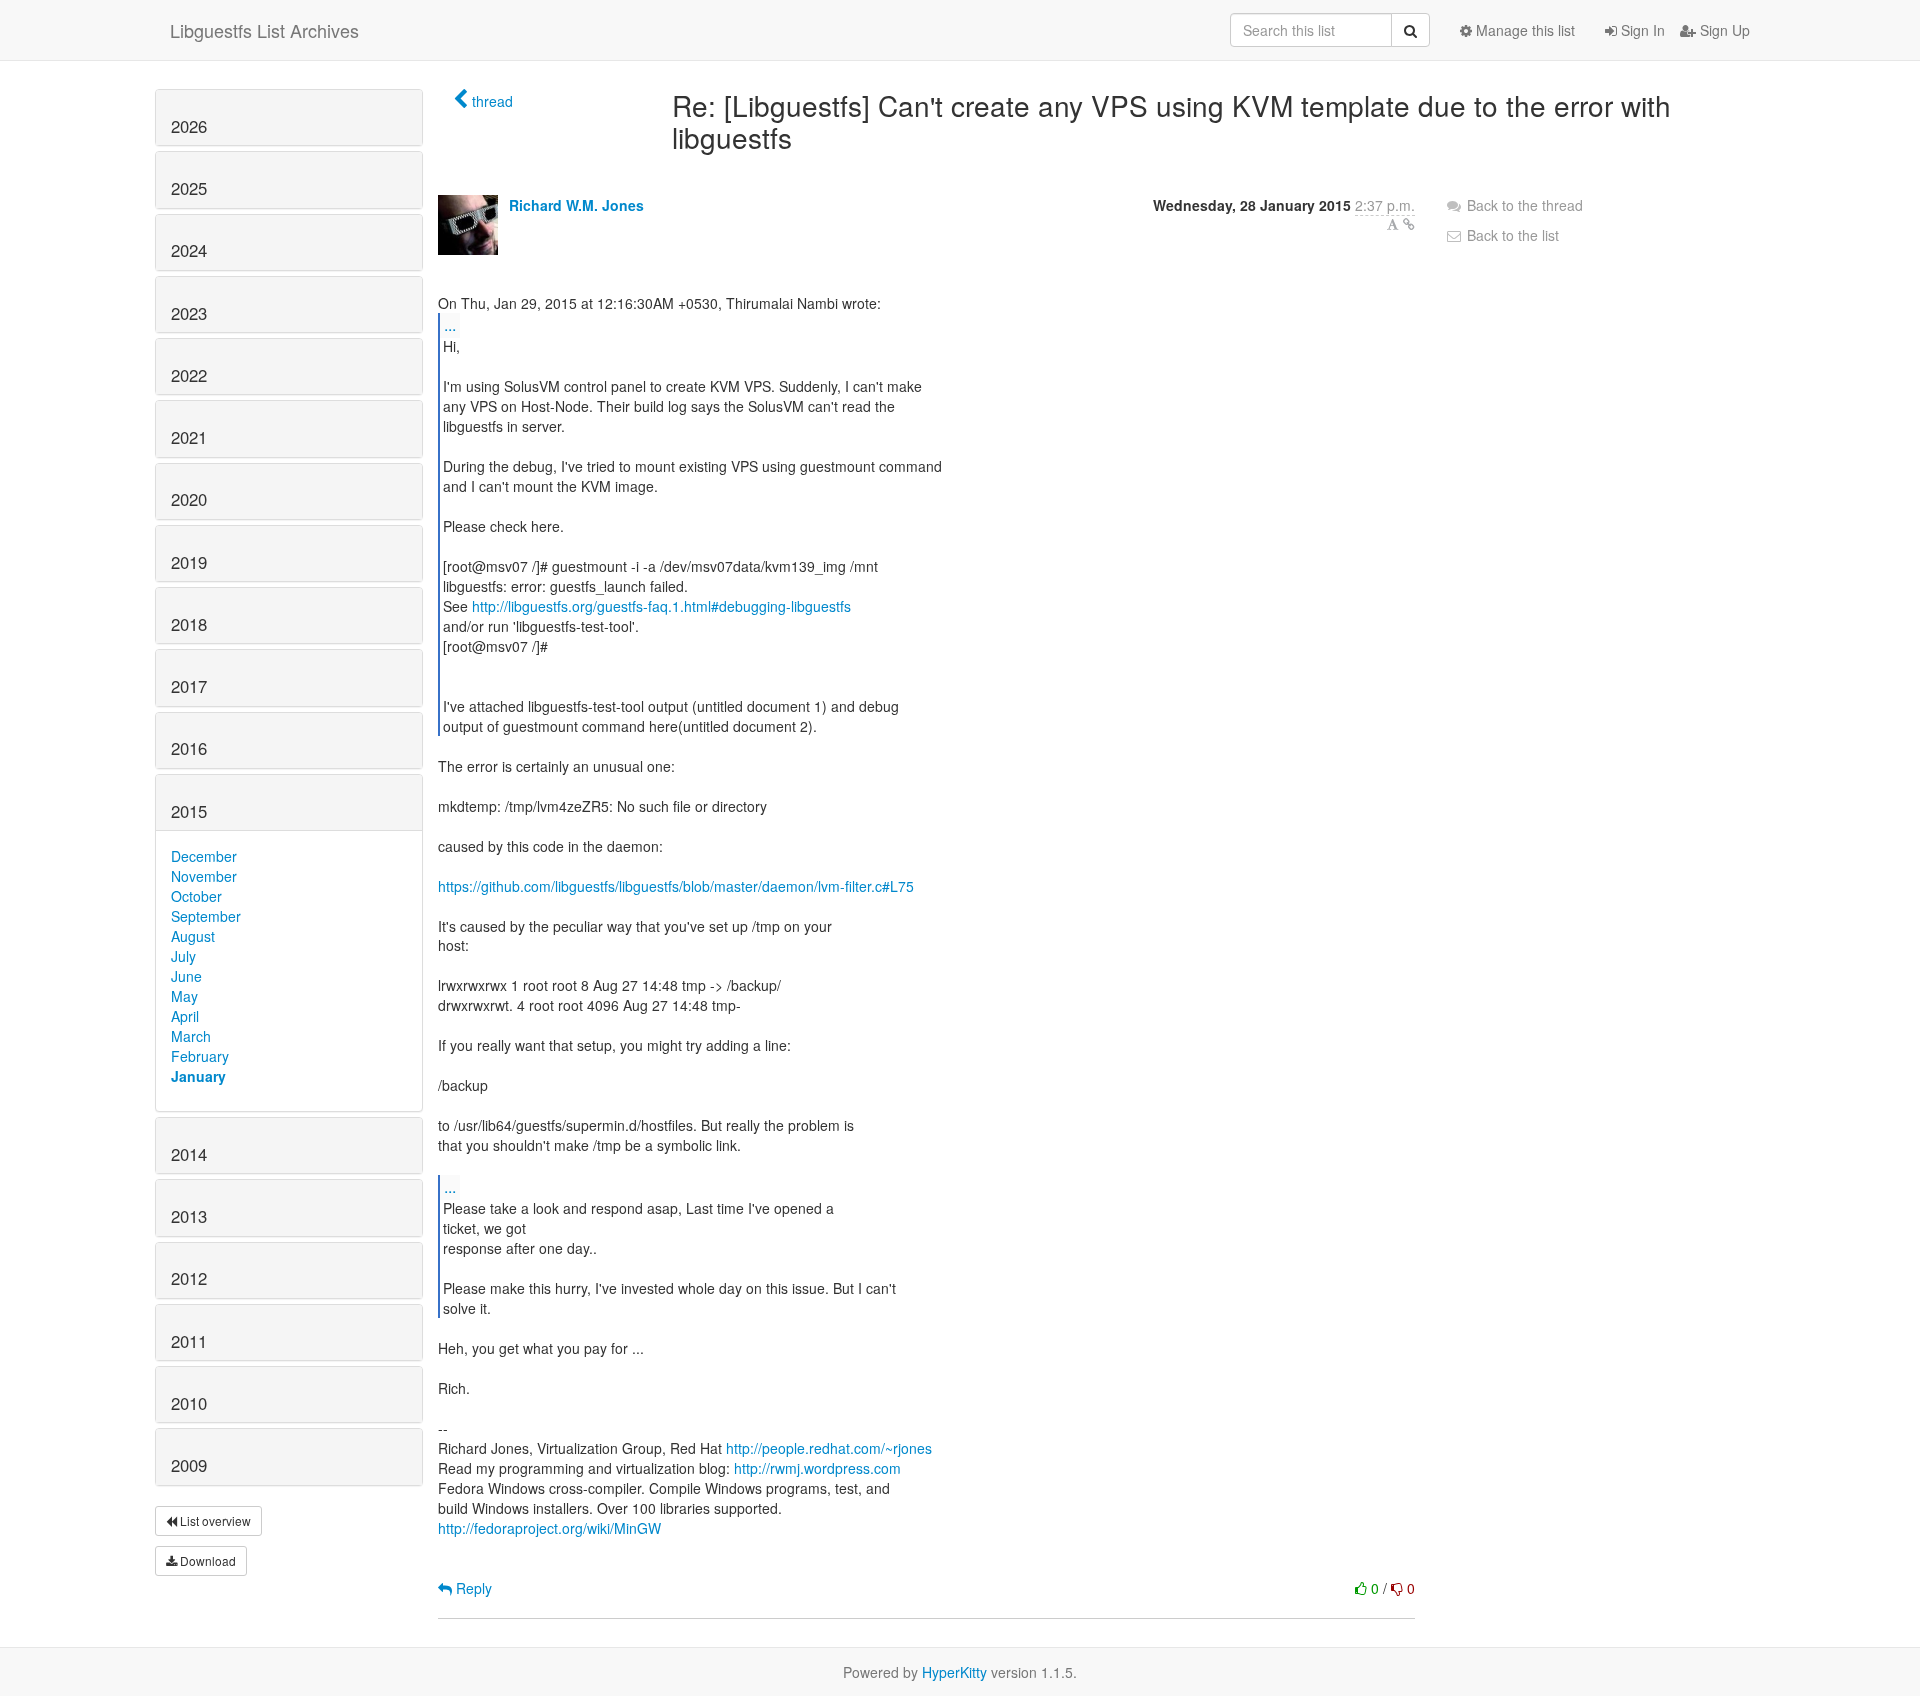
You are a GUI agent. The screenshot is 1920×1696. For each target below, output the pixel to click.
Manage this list (1523, 30)
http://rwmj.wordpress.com (817, 1468)
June (186, 976)
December (204, 856)
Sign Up (1723, 30)
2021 (189, 437)
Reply (472, 1588)
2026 (189, 126)
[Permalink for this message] (1409, 224)
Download (206, 1560)
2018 (189, 624)
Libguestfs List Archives (264, 30)
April (185, 1016)
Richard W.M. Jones (576, 205)
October (196, 896)
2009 (189, 1465)
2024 (189, 250)
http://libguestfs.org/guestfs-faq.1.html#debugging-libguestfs (661, 606)
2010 (189, 1403)
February (200, 1056)
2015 (189, 811)
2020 (189, 499)
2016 (189, 748)
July (183, 956)
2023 (189, 313)
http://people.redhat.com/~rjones (829, 1448)
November (204, 876)
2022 (189, 375)
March (191, 1036)
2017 (189, 686)
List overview (214, 1520)
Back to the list (1511, 235)
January (198, 1076)
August (193, 936)
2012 (189, 1278)
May (184, 996)
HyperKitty (954, 1672)
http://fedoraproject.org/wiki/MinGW (549, 1528)
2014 (189, 1154)
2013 (189, 1216)
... (450, 324)
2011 (189, 1341)
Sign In (1641, 30)
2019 (189, 562)
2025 (189, 188)
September (206, 916)
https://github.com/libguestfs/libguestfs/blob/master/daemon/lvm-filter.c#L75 (676, 886)
